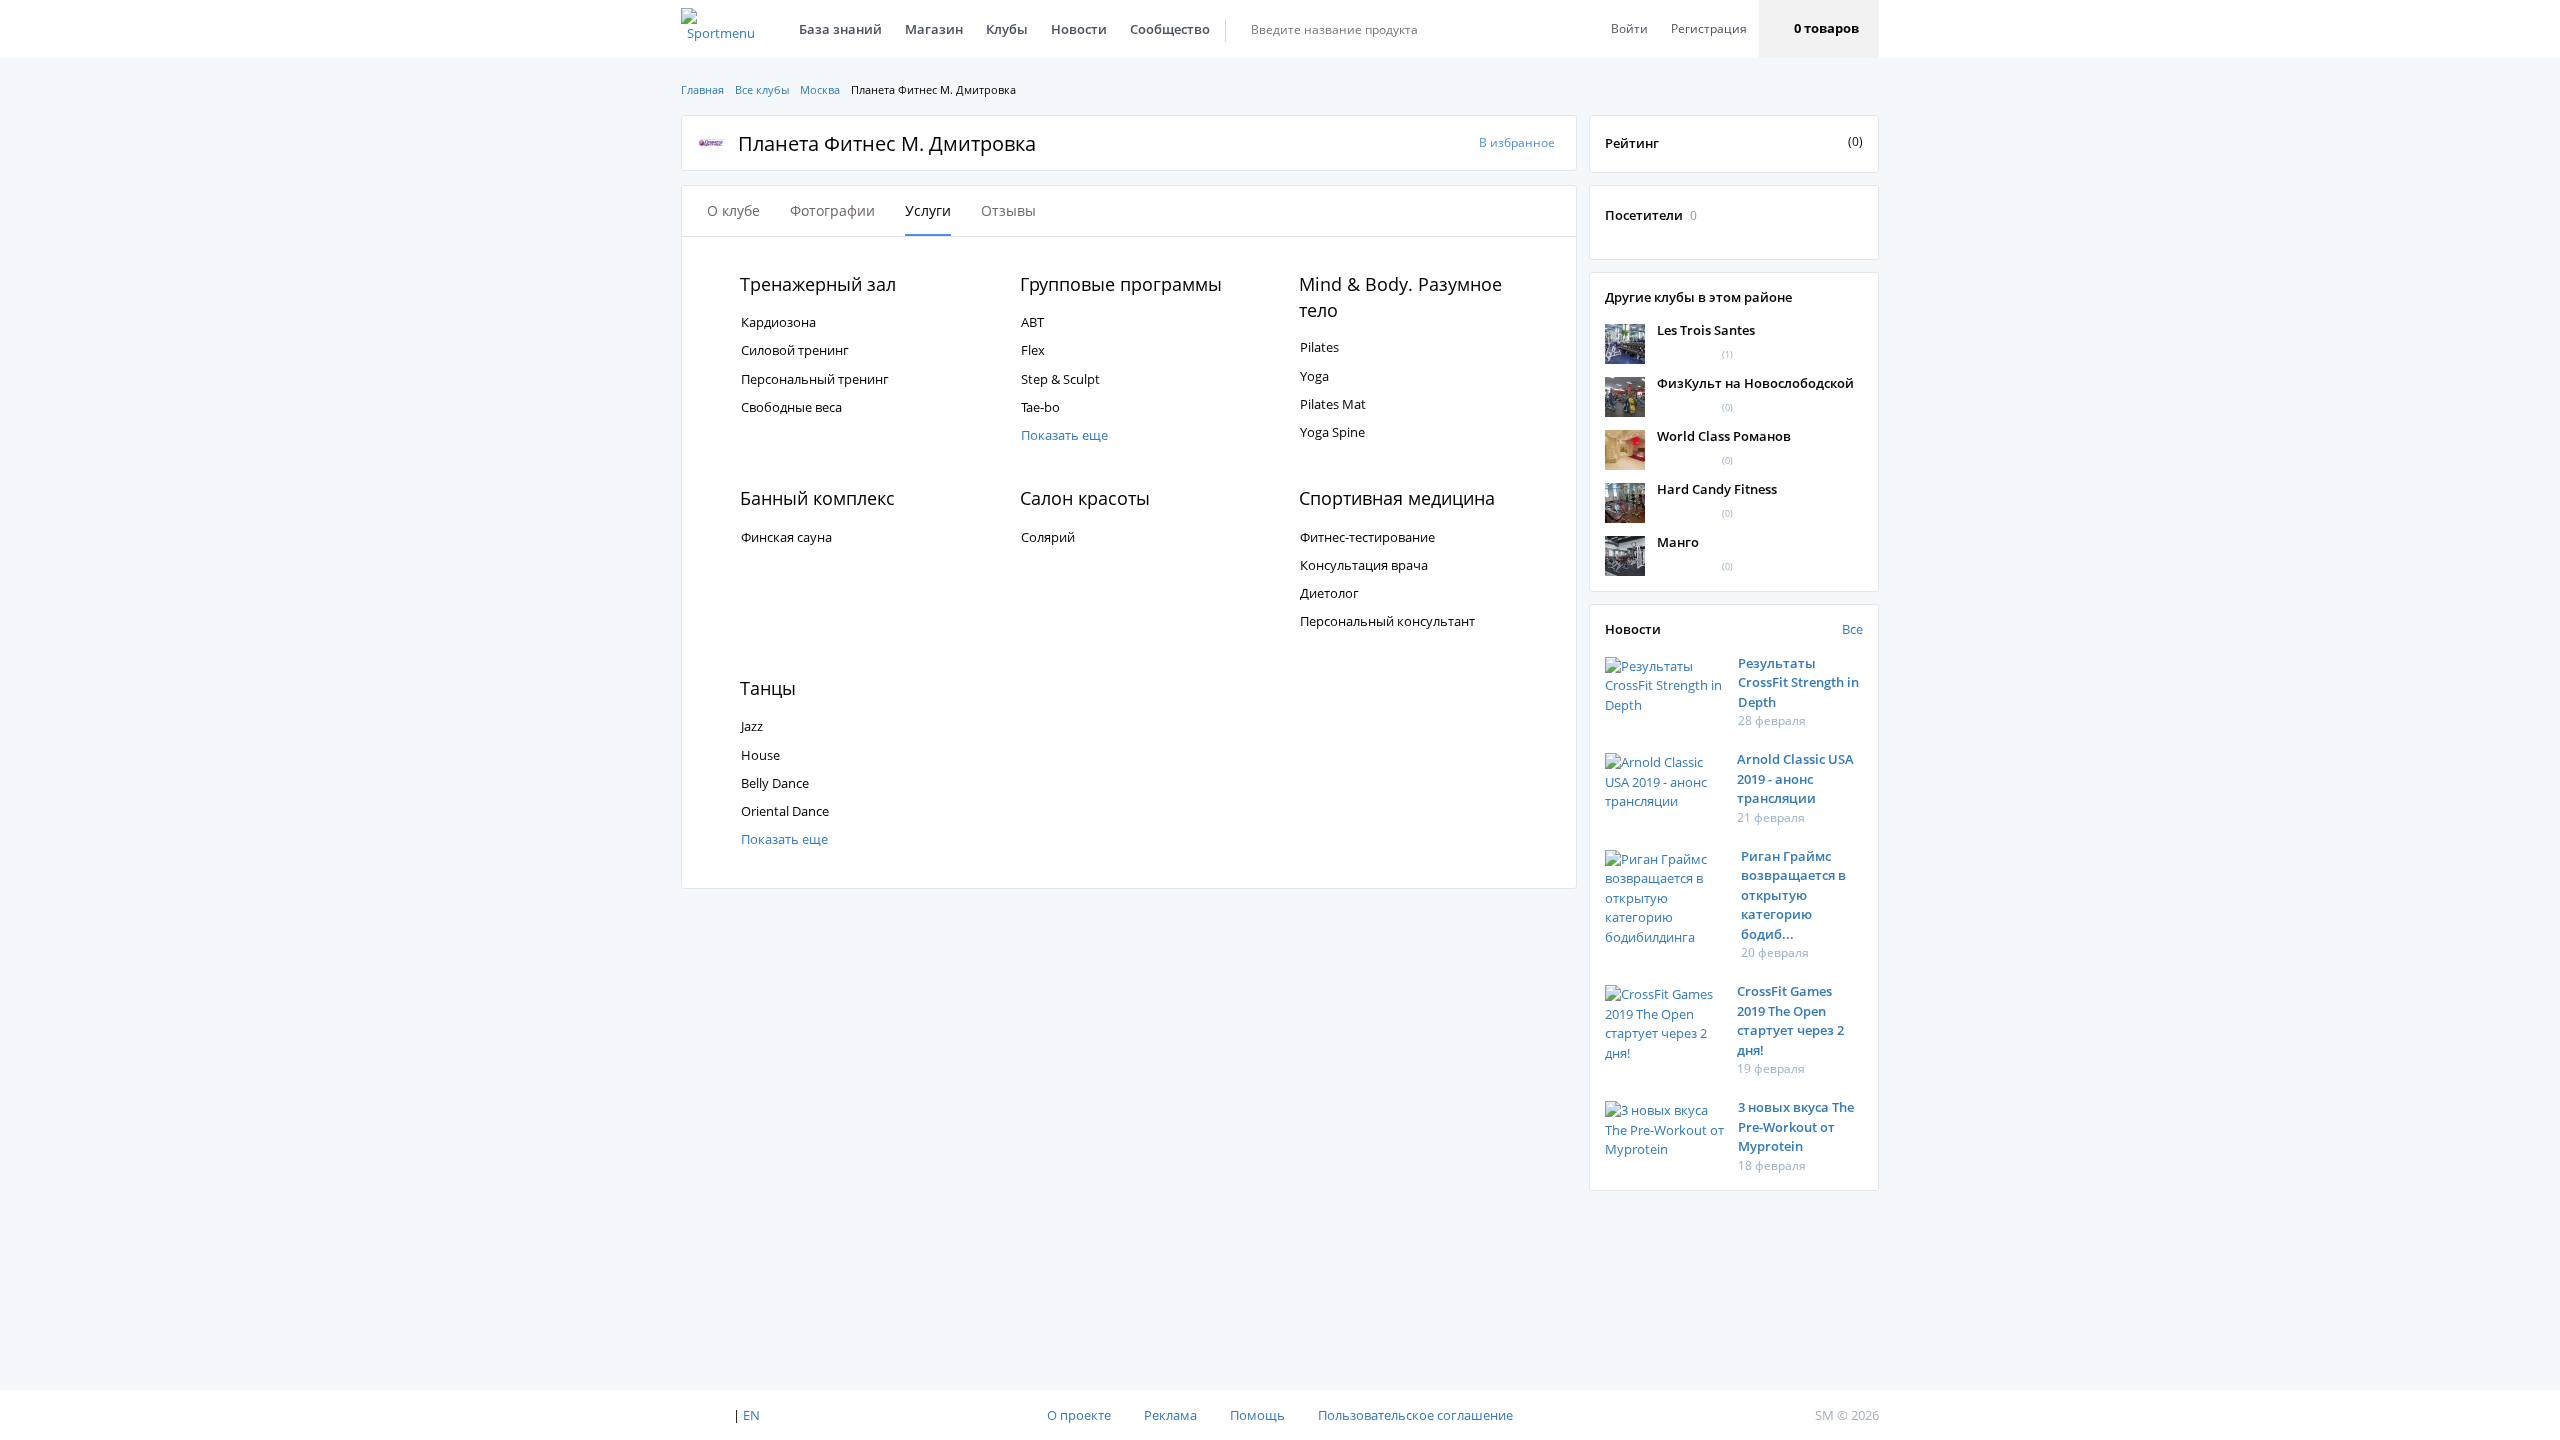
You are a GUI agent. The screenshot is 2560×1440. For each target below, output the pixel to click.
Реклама (1170, 1415)
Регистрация (1709, 28)
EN (751, 1415)
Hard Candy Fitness (1717, 489)
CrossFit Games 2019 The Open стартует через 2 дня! (1790, 1020)
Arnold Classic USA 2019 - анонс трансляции (1795, 778)
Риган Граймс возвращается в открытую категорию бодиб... (1793, 895)
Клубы (1007, 29)
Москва (820, 89)
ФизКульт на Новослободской (1755, 383)
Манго (1678, 542)
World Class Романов (1724, 436)
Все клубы (762, 89)
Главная (702, 89)
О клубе (733, 210)
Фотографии (832, 210)
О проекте (1079, 1415)
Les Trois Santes (1706, 330)
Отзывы (1008, 210)
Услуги (928, 210)
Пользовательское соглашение (1415, 1415)
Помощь (1257, 1415)
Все (1852, 629)
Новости (1079, 29)
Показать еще (1064, 435)
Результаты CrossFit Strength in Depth (1798, 682)
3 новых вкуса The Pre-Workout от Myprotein (1796, 1126)
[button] (1819, 29)
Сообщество (1170, 29)
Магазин (934, 29)
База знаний (840, 29)
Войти (1629, 28)
